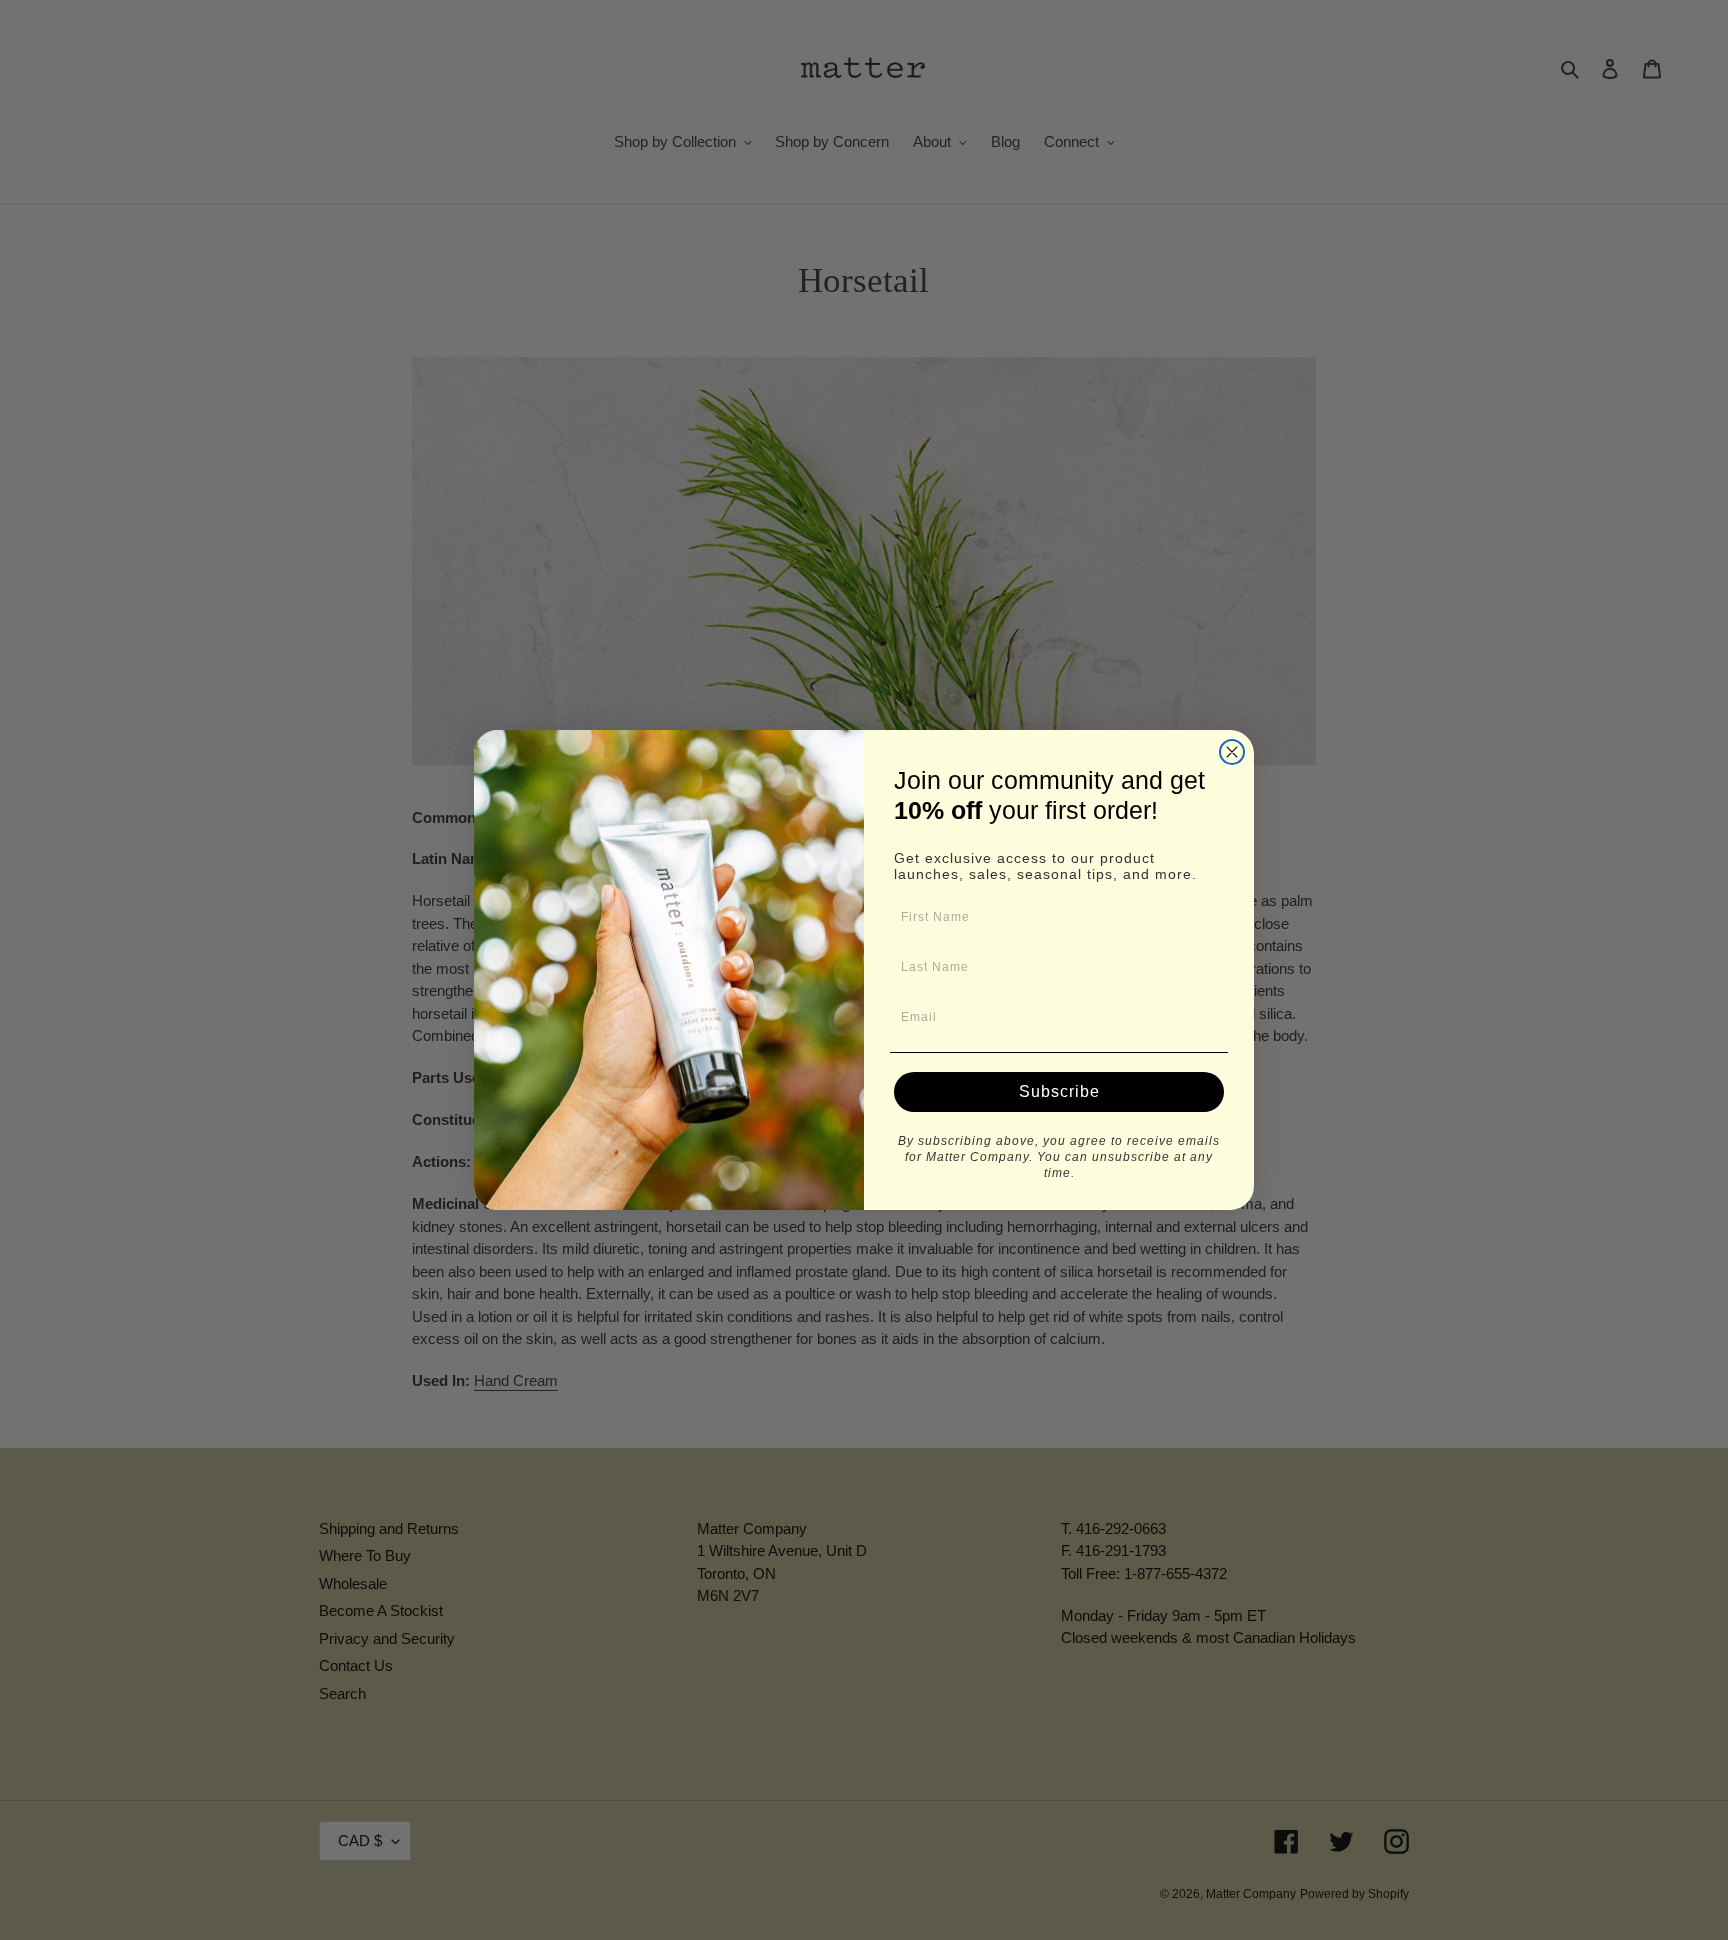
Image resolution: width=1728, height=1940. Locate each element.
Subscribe (1059, 1091)
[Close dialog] (1232, 752)
